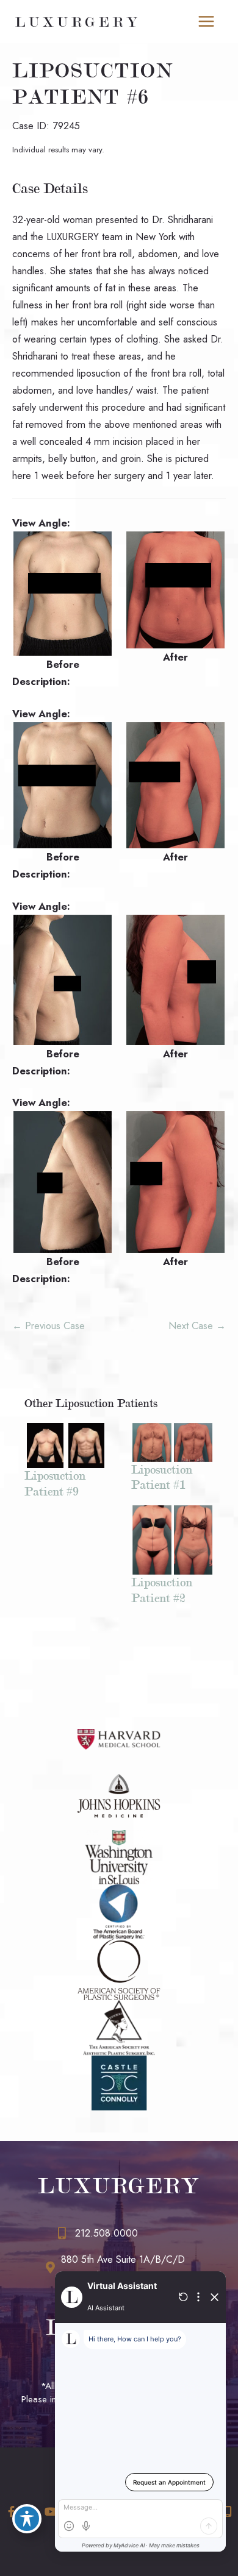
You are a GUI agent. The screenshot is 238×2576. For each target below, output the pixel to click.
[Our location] (228, 2511)
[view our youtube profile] (50, 2512)
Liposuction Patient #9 (55, 1483)
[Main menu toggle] (206, 22)
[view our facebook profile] (11, 2512)
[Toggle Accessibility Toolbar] (27, 2519)
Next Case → (197, 1325)
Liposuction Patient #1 (162, 1477)
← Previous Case (49, 1325)
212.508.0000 (106, 2233)
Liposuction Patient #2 (162, 1590)
